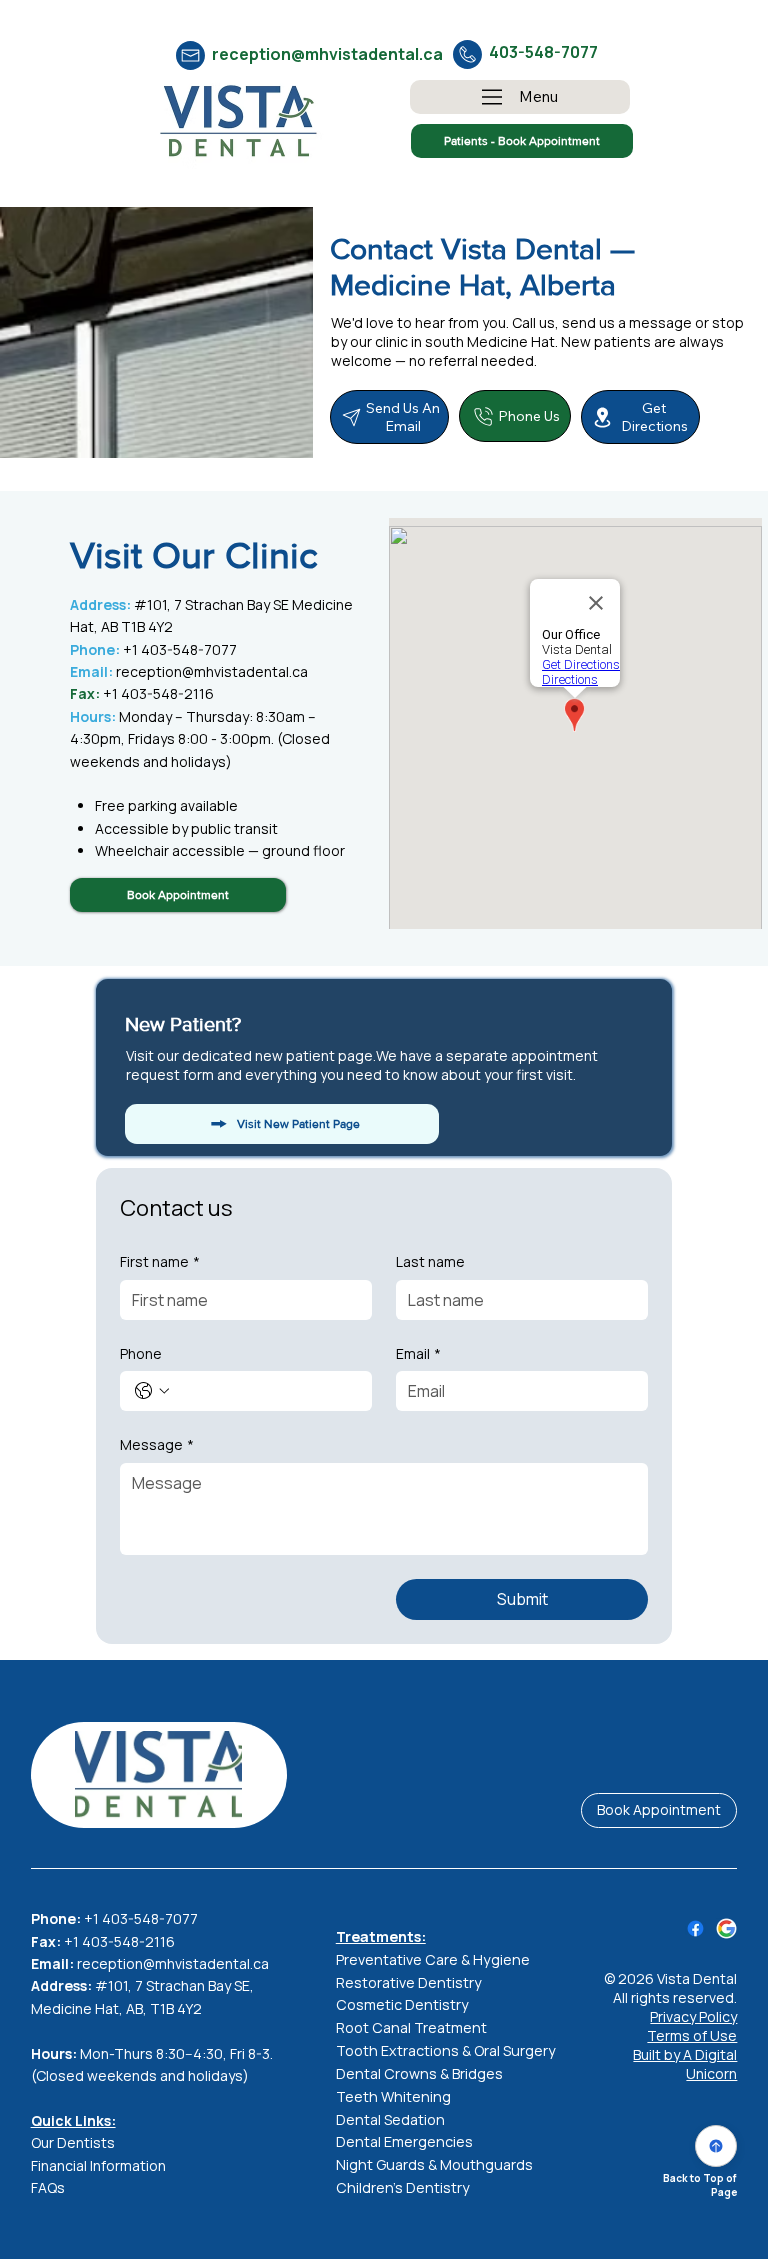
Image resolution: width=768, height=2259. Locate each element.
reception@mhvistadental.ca (327, 54)
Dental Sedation (390, 2119)
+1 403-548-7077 (153, 649)
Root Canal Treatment (411, 2027)
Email (418, 1353)
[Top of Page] (716, 2146)
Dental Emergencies (404, 2141)
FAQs (48, 2187)
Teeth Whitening (393, 2096)
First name (160, 1261)
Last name (430, 1261)
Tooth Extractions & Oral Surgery (446, 2050)
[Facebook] (695, 1928)
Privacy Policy (693, 2016)
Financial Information (98, 2165)
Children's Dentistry (403, 2187)
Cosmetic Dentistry (402, 2004)
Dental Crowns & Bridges (419, 2073)
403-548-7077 (543, 52)
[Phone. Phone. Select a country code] (152, 1391)
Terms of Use (692, 2035)
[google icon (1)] (726, 1928)
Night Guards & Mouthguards (434, 2164)
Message (157, 1444)
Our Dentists (73, 2142)
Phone (141, 1353)
